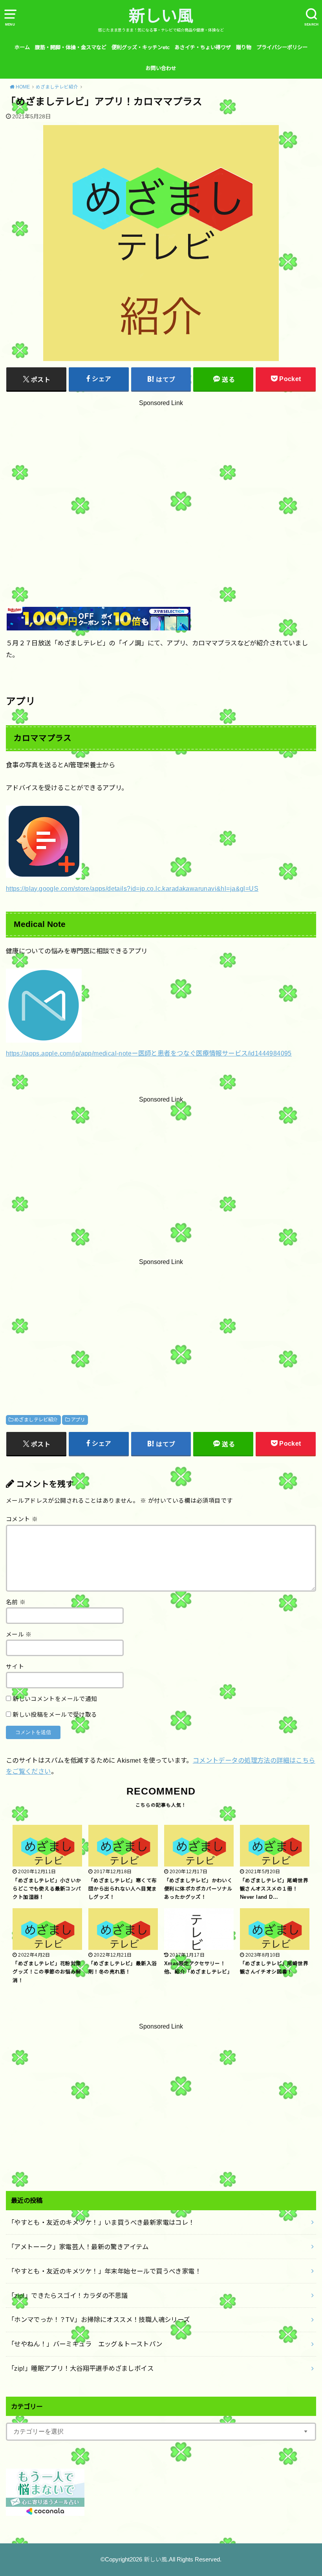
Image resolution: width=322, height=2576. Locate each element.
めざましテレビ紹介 (36, 1420)
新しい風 (161, 16)
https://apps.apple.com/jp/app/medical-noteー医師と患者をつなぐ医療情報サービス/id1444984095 (149, 1053)
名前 (16, 1602)
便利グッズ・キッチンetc (141, 47)
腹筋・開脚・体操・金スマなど (71, 47)
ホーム (22, 47)
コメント (22, 1519)
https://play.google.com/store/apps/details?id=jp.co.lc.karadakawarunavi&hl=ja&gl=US (132, 888)
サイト (15, 1667)
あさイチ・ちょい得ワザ (203, 47)
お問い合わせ (161, 68)
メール (19, 1634)
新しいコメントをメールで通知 (55, 1699)
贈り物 (244, 47)
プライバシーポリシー (282, 47)
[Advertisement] (161, 485)
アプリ (78, 1420)
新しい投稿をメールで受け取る (55, 1715)
